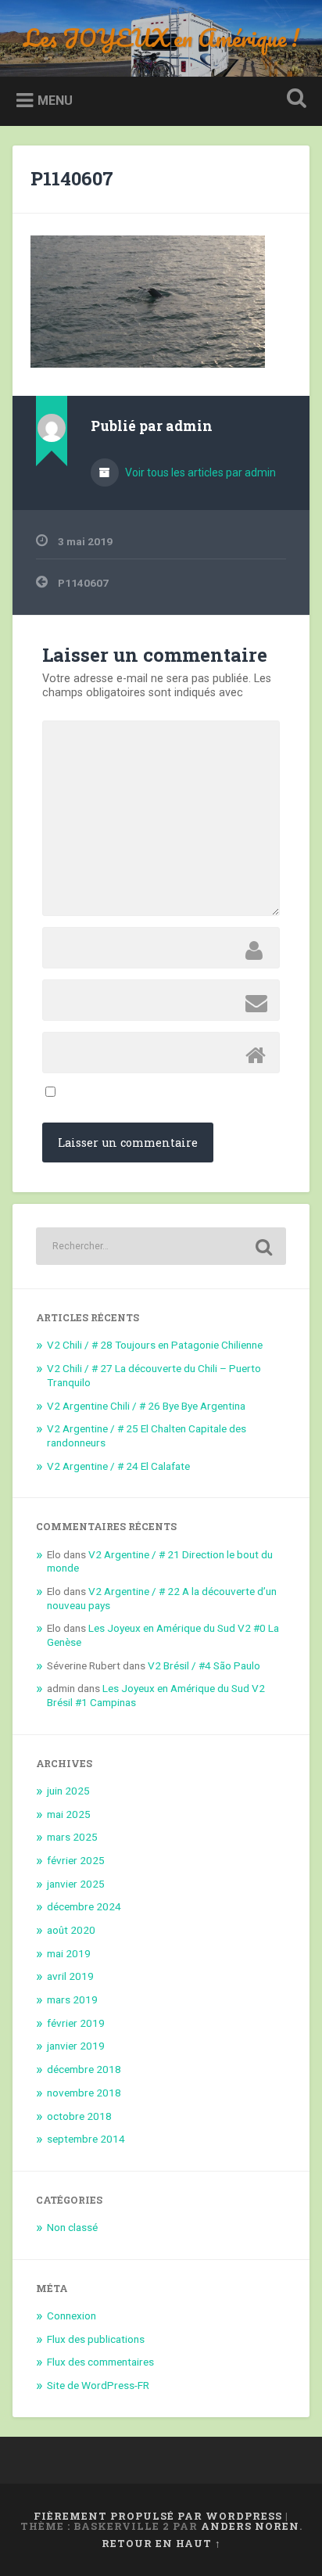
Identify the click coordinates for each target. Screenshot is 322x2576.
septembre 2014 (86, 2139)
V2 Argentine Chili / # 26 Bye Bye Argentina (146, 1406)
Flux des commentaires (100, 2362)
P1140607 (72, 178)
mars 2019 (72, 1999)
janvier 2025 (76, 1884)
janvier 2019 (76, 2046)
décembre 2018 (84, 2069)
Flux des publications (96, 2339)
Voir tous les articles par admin (199, 472)
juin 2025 (68, 1791)
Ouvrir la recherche (293, 100)
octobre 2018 (79, 2116)
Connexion (72, 2316)
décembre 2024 (84, 1906)
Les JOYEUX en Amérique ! (161, 38)
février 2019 (76, 2023)
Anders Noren (250, 2526)
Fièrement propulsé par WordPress (158, 2516)
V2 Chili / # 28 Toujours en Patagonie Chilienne (155, 1345)
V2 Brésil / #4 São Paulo (204, 1665)
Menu (55, 101)
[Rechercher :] (161, 1246)
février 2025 (76, 1860)
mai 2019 (69, 1953)
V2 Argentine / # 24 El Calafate (118, 1466)
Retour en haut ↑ (161, 2543)
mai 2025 (69, 1814)
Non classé (72, 2227)
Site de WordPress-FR (98, 2385)
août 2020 (71, 1930)
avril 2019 (70, 1976)
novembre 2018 (84, 2093)
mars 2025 (72, 1837)
